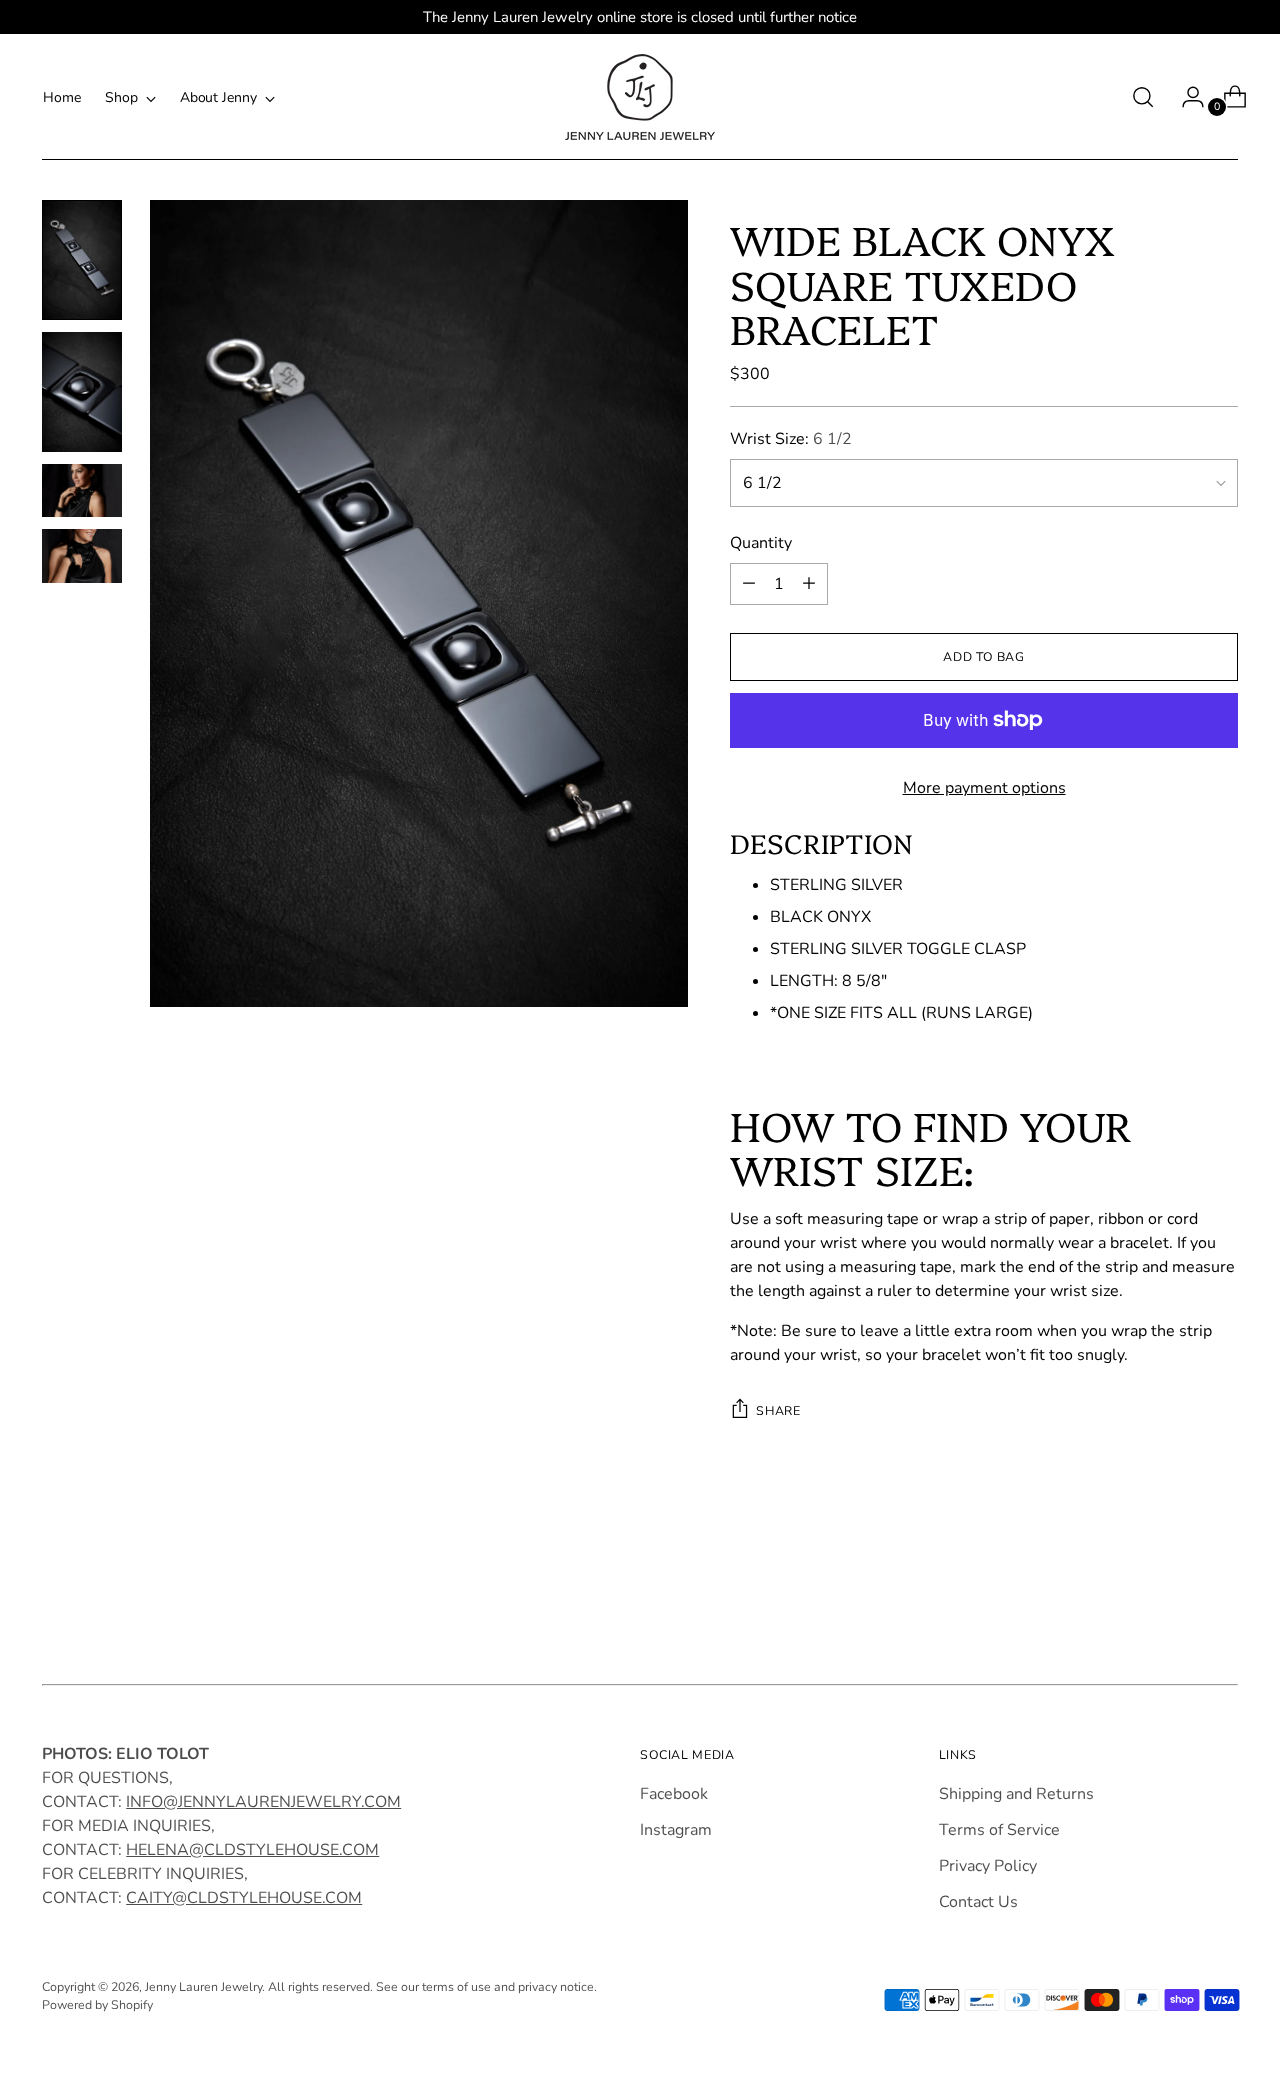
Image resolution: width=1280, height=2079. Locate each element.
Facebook (674, 1794)
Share (778, 1410)
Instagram (676, 1830)
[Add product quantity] (809, 584)
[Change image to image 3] (82, 490)
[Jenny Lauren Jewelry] (640, 97)
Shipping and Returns (1016, 1794)
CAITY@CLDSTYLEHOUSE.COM (244, 1898)
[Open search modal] (1143, 97)
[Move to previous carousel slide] (1175, 1608)
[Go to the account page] (1185, 97)
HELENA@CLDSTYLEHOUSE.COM (252, 1850)
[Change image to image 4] (82, 555)
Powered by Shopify (97, 2004)
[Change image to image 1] (82, 260)
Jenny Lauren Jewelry (203, 1986)
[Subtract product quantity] (749, 584)
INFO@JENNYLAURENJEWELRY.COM (263, 1802)
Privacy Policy (988, 1866)
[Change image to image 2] (82, 392)
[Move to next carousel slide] (1221, 1607)
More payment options (984, 788)
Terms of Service (999, 1830)
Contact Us (978, 1902)
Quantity (761, 543)
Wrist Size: (791, 439)
